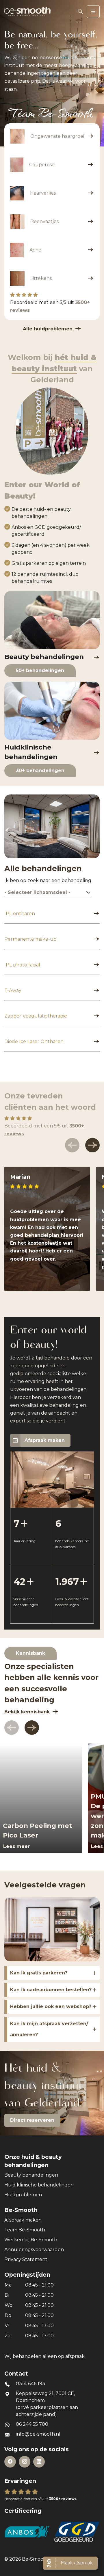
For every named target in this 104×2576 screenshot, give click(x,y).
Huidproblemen (23, 2195)
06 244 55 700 (32, 2424)
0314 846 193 (30, 2384)
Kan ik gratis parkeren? (39, 1973)
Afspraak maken (45, 1440)
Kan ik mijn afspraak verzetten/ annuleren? (49, 2029)
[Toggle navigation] (93, 12)
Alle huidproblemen (48, 329)
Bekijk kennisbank (27, 1712)
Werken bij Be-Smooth (31, 2240)
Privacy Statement (26, 2259)
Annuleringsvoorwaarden (34, 2250)
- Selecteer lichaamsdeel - (37, 892)
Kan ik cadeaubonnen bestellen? (51, 1990)
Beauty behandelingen (31, 2175)
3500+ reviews (63, 2499)
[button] (92, 1145)
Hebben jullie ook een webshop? (51, 2006)
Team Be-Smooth (25, 2230)
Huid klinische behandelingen (39, 2185)
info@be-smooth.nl (38, 2434)
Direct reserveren (32, 2120)
